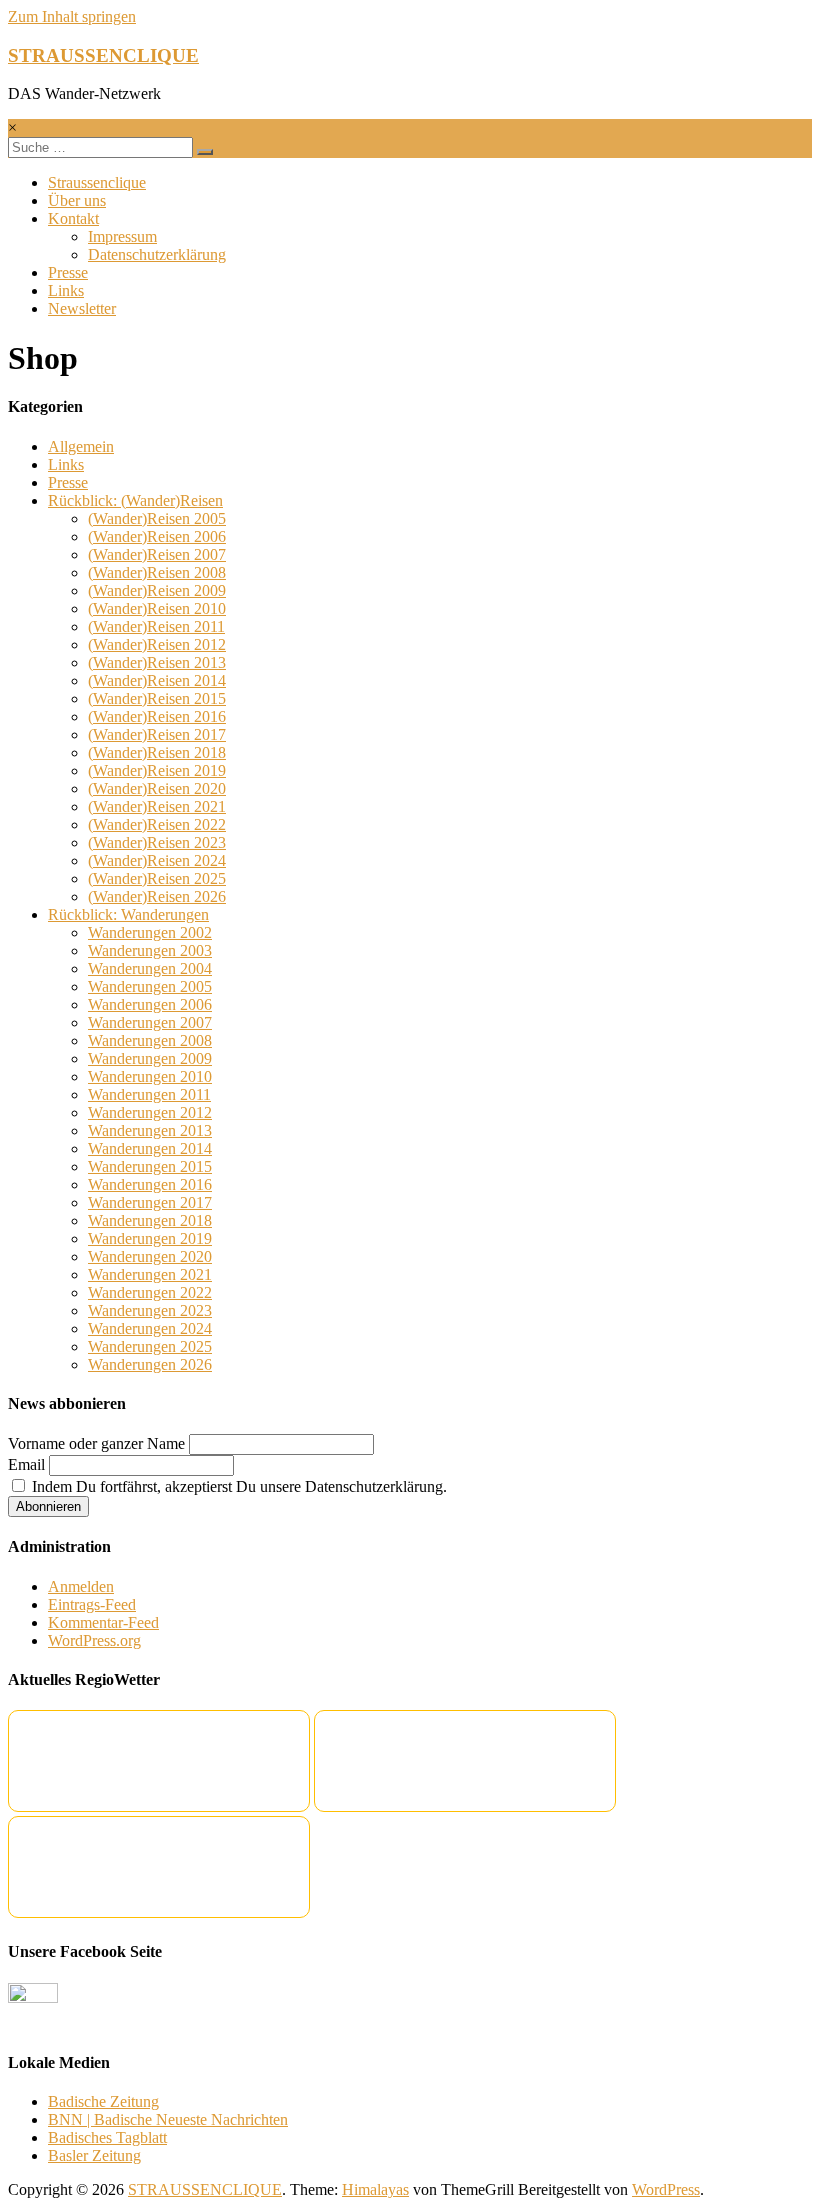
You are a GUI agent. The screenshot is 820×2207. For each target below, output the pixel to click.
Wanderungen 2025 (150, 1346)
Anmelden (81, 1586)
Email (26, 1464)
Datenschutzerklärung (157, 254)
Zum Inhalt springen (72, 16)
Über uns (77, 200)
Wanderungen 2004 (150, 968)
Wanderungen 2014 (150, 1148)
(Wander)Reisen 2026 (157, 896)
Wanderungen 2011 (149, 1094)
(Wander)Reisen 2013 (157, 662)
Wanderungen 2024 (150, 1328)
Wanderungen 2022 (150, 1292)
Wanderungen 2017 (150, 1202)
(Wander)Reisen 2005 (157, 518)
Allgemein (81, 446)
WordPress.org (94, 1640)
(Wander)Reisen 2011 (156, 626)
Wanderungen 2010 (150, 1076)
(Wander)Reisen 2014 (157, 680)
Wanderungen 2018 (150, 1220)
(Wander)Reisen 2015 (157, 698)
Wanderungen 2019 (150, 1238)
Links (66, 290)
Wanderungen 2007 (150, 1022)
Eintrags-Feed (92, 1604)
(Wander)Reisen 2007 (157, 554)
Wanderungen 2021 (150, 1274)
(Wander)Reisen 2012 (157, 644)
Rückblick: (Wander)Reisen (135, 500)
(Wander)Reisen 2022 (157, 824)
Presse (68, 272)
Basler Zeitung (94, 2155)
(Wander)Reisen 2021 (157, 806)
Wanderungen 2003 (150, 950)
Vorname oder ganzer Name (96, 1443)
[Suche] (205, 152)
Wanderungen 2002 (150, 932)
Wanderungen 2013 (150, 1130)
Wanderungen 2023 (150, 1310)
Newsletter (82, 308)
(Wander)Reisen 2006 (157, 536)
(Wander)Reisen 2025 (157, 878)
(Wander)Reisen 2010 (157, 608)
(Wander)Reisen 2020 (157, 788)
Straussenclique (97, 182)
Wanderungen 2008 (150, 1040)
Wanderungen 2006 (150, 1004)
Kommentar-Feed (103, 1622)
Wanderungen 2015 (150, 1166)
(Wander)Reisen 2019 (157, 770)
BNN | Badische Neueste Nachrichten (168, 2119)
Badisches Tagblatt (107, 2137)
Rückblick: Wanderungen (128, 914)
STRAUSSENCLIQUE (103, 55)
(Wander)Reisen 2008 (157, 572)
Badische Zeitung (103, 2101)
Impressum (122, 236)
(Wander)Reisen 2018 (157, 752)
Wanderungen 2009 (150, 1058)
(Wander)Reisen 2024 (157, 860)
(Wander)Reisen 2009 (157, 590)
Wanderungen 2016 (150, 1184)
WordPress (666, 2189)
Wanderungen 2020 (150, 1256)
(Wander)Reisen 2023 (157, 842)
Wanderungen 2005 (150, 986)
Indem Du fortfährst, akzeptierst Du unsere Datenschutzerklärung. (237, 1486)
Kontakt (73, 218)
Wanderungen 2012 (150, 1112)
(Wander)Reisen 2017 (157, 734)
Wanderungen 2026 (150, 1364)
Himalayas (375, 2189)
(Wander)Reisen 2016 (157, 716)
